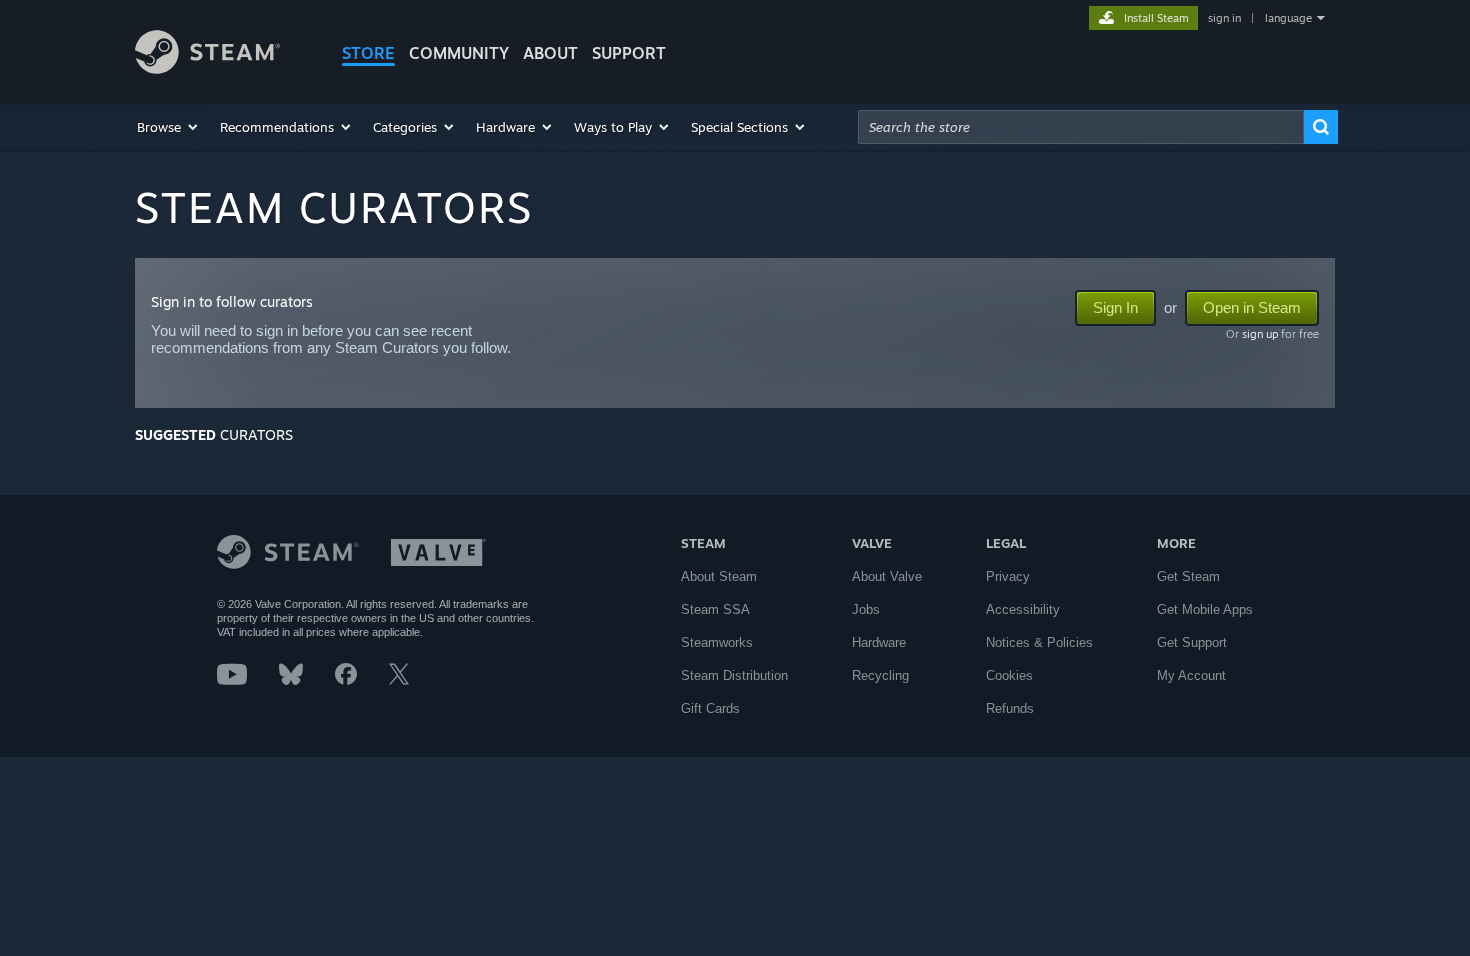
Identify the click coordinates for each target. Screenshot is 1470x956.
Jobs (866, 609)
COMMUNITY (459, 53)
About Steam (719, 576)
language (1288, 18)
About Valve (887, 576)
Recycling (880, 675)
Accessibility (1023, 609)
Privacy (1008, 576)
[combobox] (1081, 127)
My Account (1191, 675)
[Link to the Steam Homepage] (207, 68)
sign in (1224, 18)
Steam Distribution (734, 675)
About (550, 53)
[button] (168, 127)
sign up (1260, 334)
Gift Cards (710, 708)
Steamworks (717, 642)
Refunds (1010, 708)
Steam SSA (715, 609)
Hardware (879, 642)
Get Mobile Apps (1205, 609)
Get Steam (1188, 576)
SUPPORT (629, 53)
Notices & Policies (1039, 642)
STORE (368, 53)
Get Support (1192, 642)
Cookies (1009, 675)
